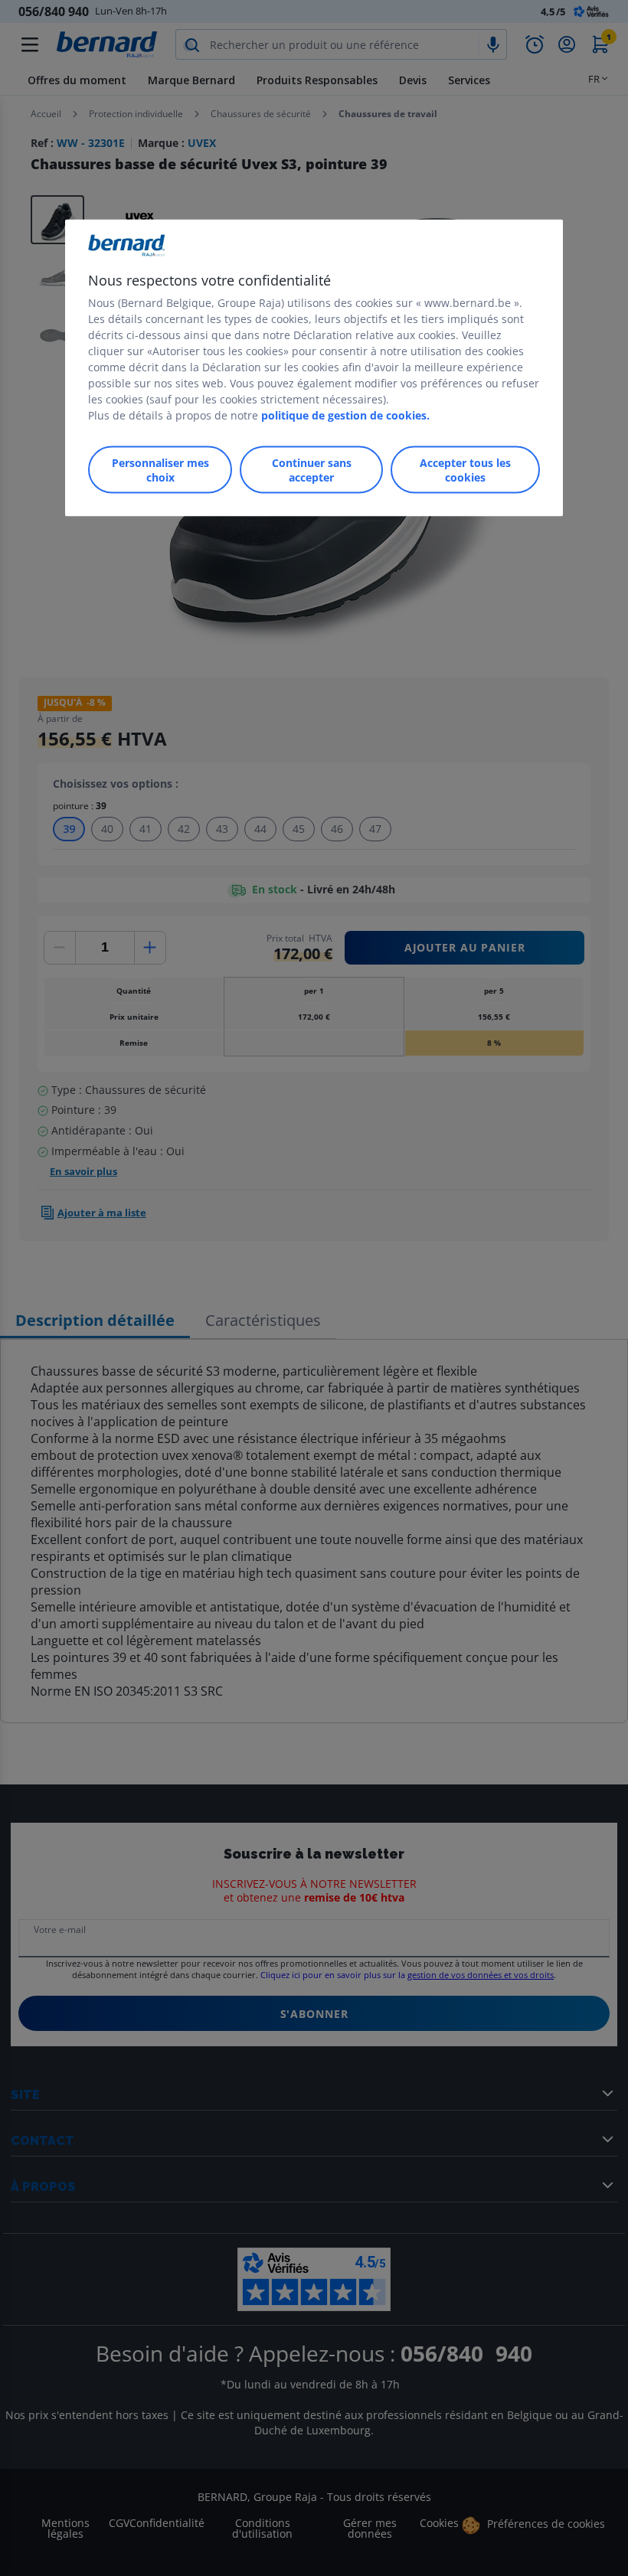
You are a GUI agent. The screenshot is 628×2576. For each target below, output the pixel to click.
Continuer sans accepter (312, 469)
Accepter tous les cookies (465, 469)
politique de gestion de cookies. (345, 415)
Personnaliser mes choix (160, 469)
